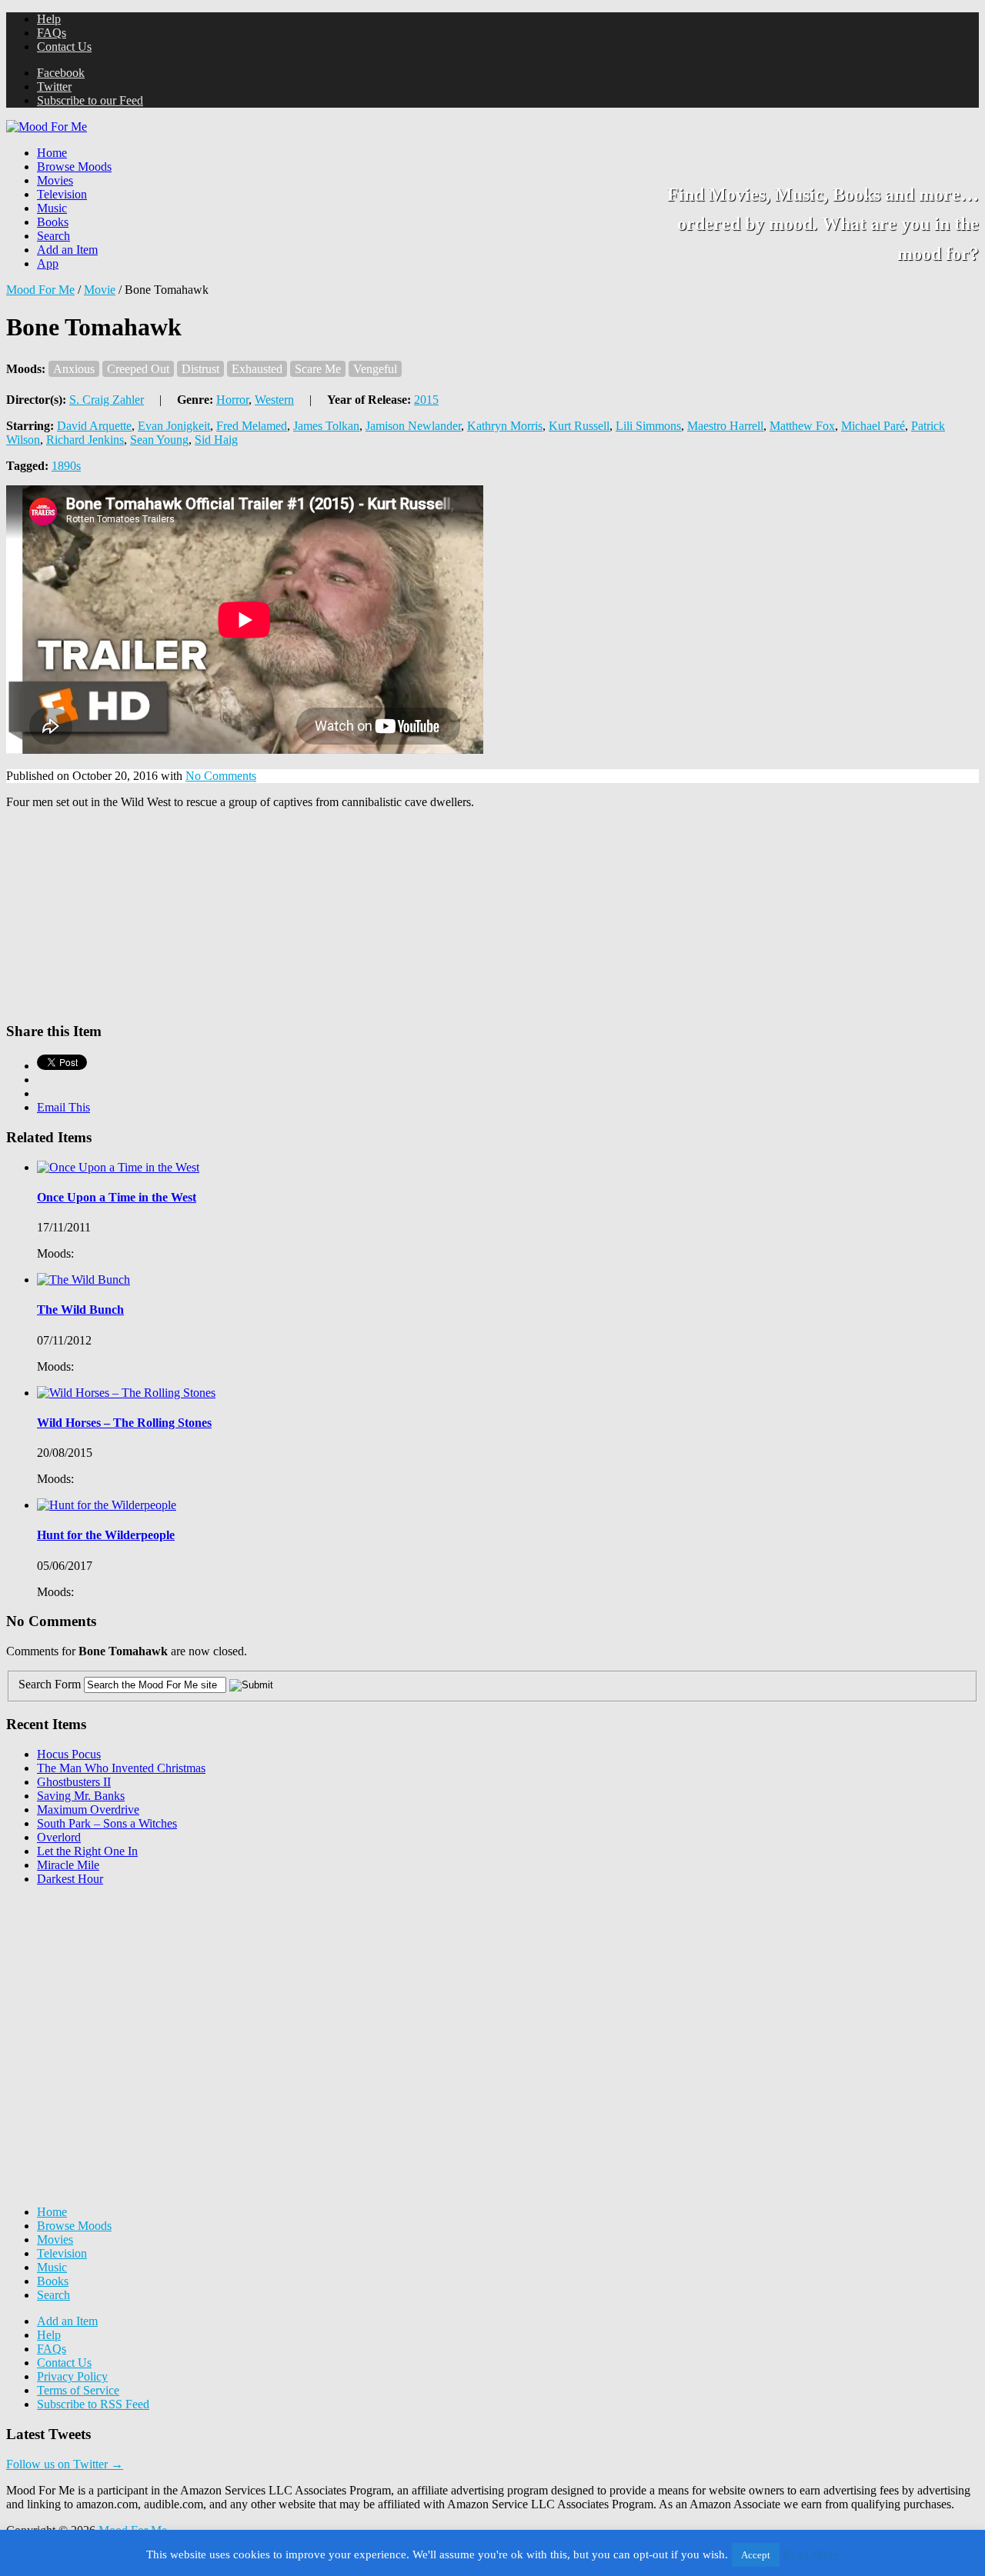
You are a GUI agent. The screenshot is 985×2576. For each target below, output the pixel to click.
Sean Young (159, 440)
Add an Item (67, 250)
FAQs (52, 33)
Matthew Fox (802, 426)
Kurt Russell (579, 426)
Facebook (61, 73)
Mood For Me (40, 290)
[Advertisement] (122, 1994)
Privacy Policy (72, 2376)
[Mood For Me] (47, 127)
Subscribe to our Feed (90, 100)
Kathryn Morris (505, 426)
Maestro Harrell (725, 426)
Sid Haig (216, 440)
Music (52, 208)
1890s (66, 466)
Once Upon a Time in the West (117, 1197)
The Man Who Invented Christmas (121, 1768)
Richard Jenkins (85, 440)
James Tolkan (326, 426)
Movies (55, 180)
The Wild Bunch (80, 1310)
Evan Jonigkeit (174, 426)
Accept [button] (756, 2555)
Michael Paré (873, 426)
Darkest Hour (70, 1879)
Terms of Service (78, 2390)
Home (52, 153)
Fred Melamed (252, 426)
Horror (232, 400)
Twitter (54, 87)
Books (53, 222)
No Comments (221, 776)
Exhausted (257, 369)
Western (274, 400)
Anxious (74, 369)
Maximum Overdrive (88, 1810)
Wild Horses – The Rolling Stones (124, 1423)
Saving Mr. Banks (81, 1796)
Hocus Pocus (69, 1754)
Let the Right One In (87, 1851)
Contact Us (64, 47)
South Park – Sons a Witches (107, 1823)
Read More (811, 2554)
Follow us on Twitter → (65, 2464)
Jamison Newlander (413, 426)
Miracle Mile (68, 1865)
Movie (100, 290)
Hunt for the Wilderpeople (106, 1535)
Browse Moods (74, 167)
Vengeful (375, 369)
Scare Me (318, 369)
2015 (426, 400)
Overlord (59, 1837)
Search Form (50, 1684)
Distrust (200, 369)
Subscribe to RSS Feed (93, 2404)
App (48, 263)
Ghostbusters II (74, 1782)
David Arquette (94, 426)
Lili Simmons (648, 426)
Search (53, 236)
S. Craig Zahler (107, 400)
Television (62, 194)
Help (49, 19)
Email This (63, 1107)
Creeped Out (138, 369)
